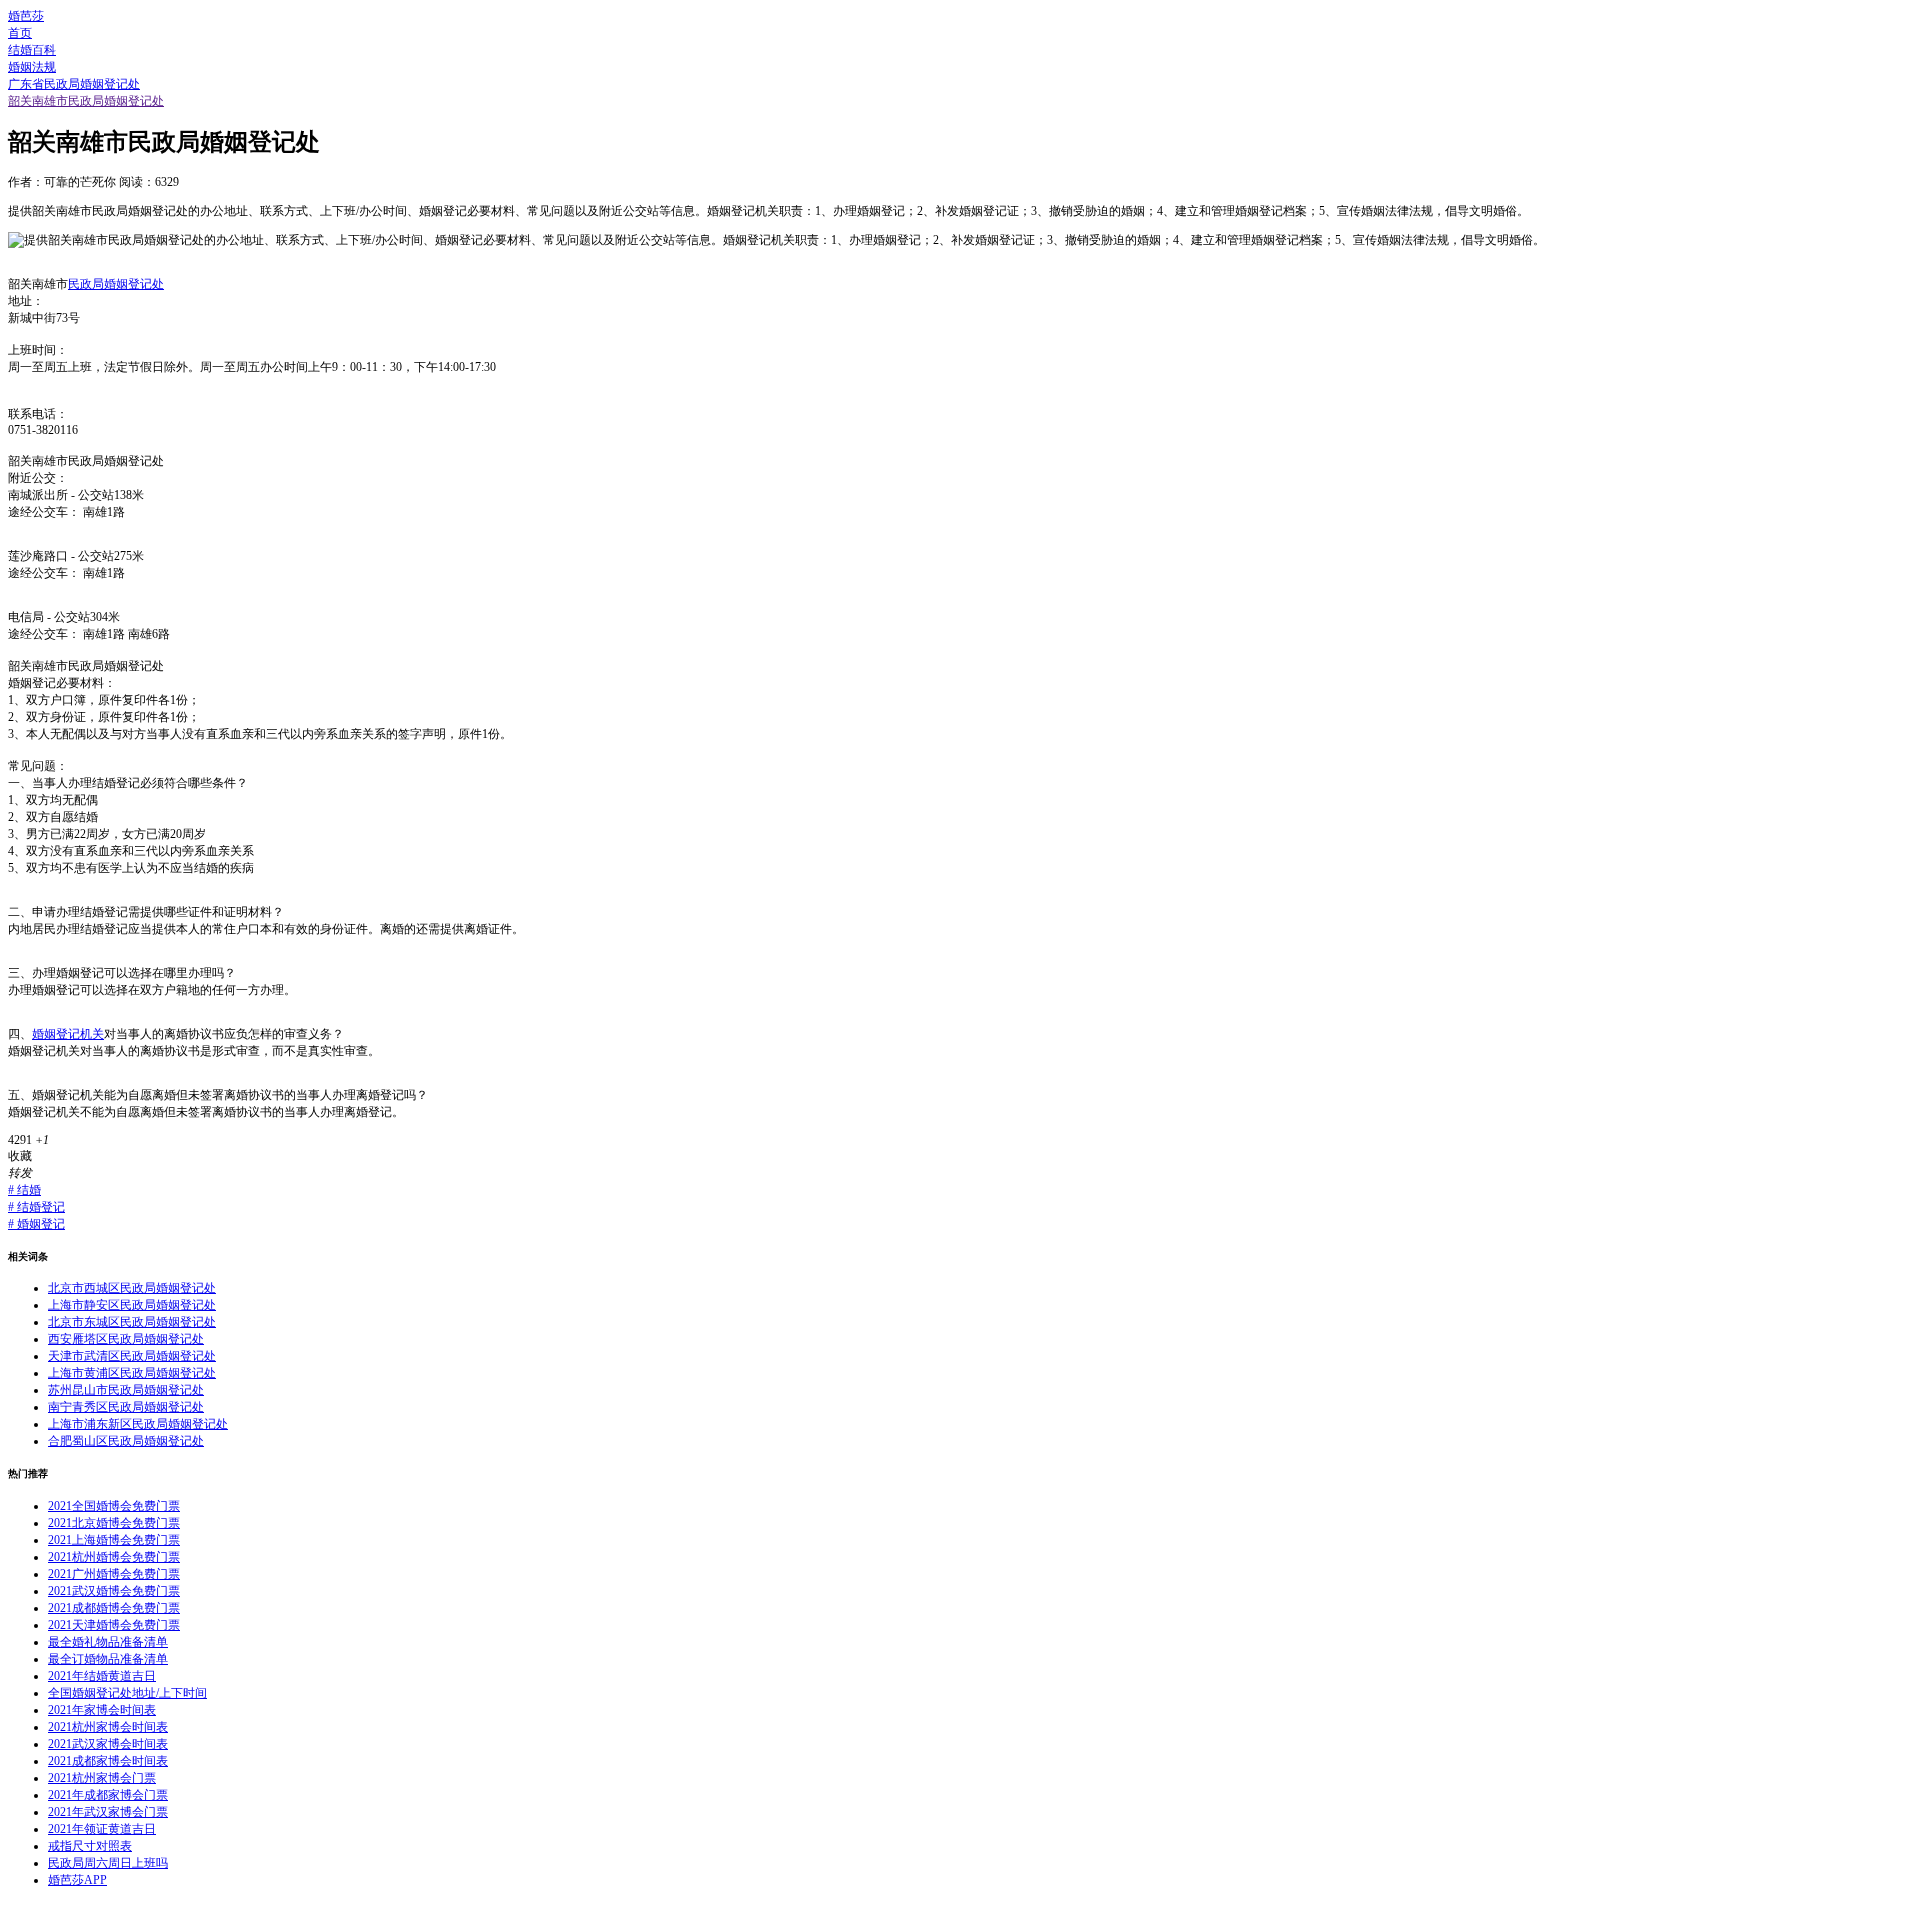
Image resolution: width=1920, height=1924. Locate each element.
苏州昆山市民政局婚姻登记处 (126, 1390)
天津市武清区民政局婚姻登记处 (132, 1356)
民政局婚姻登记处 (116, 284)
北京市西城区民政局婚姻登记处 (132, 1288)
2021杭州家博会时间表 (108, 1727)
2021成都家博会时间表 (108, 1761)
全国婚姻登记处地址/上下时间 (127, 1693)
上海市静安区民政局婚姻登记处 (132, 1305)
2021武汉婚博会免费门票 (114, 1591)
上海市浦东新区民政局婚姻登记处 (138, 1424)
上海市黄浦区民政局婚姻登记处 (132, 1373)
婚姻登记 (36, 1224)
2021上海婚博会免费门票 (114, 1540)
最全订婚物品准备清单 (108, 1659)
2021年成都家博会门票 (108, 1795)
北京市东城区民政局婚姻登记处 (132, 1322)
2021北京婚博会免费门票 (114, 1523)
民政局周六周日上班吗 (108, 1863)
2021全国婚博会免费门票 (114, 1506)
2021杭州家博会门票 (102, 1778)
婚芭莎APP (77, 1880)
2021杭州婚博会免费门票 (114, 1557)
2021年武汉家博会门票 (108, 1812)
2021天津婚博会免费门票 (114, 1625)
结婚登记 (36, 1207)
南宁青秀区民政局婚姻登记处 (126, 1407)
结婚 (24, 1190)
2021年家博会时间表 (102, 1710)
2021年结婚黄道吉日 (102, 1676)
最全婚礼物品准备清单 (108, 1642)
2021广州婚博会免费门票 (114, 1574)
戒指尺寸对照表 (90, 1846)
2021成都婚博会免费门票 (114, 1608)
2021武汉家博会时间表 (108, 1744)
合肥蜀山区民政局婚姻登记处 (126, 1441)
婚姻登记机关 (68, 1034)
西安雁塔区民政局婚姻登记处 (126, 1339)
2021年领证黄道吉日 (102, 1829)
